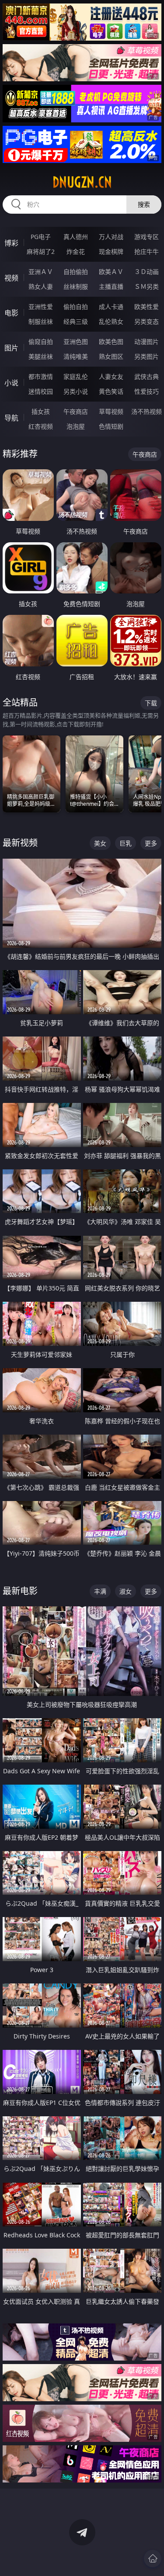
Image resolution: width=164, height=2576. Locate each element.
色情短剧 (111, 426)
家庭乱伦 (76, 376)
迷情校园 (41, 391)
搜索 (144, 204)
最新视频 (20, 843)
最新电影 (20, 1591)
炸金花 (76, 251)
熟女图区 (111, 356)
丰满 (100, 1591)
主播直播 (111, 286)
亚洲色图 (76, 342)
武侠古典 (147, 376)
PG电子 (41, 237)
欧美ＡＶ (111, 272)
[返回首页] (153, 2559)
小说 (11, 383)
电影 (11, 313)
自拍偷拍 (76, 272)
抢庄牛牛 (147, 251)
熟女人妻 (41, 286)
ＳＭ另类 (147, 286)
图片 (11, 348)
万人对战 (111, 237)
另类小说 (76, 391)
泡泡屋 (76, 426)
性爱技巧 (147, 391)
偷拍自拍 (76, 307)
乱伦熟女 (111, 321)
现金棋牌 (111, 251)
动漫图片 (147, 342)
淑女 (126, 1591)
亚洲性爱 (41, 307)
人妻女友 (111, 376)
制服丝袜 (41, 321)
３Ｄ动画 (147, 272)
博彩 (11, 243)
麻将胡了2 (41, 251)
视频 (11, 278)
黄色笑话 (111, 391)
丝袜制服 (76, 286)
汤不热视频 (147, 411)
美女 (100, 843)
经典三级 (76, 321)
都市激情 (41, 376)
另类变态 (147, 321)
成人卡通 (111, 307)
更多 (151, 843)
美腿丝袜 (41, 356)
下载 (151, 703)
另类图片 (147, 356)
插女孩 (41, 411)
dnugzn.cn (82, 182)
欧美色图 (111, 342)
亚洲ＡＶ (41, 272)
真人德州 (76, 237)
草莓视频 (111, 411)
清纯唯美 (76, 356)
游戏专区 (147, 237)
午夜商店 (76, 411)
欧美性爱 (147, 307)
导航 (11, 418)
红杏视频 (41, 426)
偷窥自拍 (41, 342)
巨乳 (126, 843)
